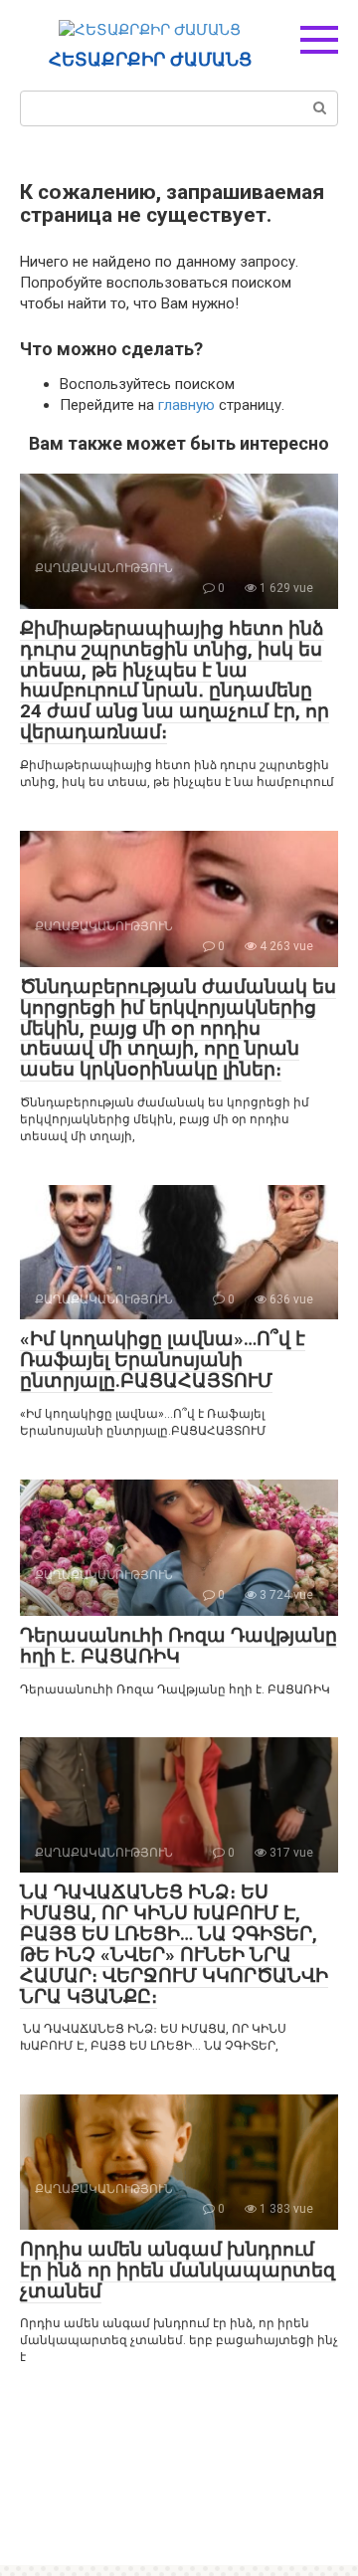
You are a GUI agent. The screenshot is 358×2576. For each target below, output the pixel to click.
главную (186, 405)
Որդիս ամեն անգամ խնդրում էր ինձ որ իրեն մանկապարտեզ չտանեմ (178, 2270)
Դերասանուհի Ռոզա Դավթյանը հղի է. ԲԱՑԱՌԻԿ (179, 1646)
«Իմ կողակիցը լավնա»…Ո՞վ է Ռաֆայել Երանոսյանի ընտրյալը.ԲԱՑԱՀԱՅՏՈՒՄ (163, 1360)
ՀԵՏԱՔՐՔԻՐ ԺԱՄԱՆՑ (150, 60)
